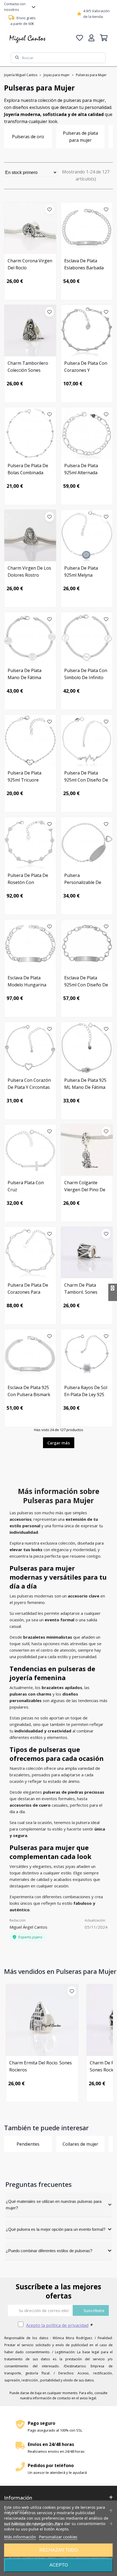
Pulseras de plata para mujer (80, 137)
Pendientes (28, 2144)
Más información (20, 2537)
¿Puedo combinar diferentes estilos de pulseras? (49, 2251)
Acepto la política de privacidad (57, 2325)
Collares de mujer (80, 2144)
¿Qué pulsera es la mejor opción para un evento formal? (56, 2229)
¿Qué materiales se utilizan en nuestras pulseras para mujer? (54, 2205)
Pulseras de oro (28, 137)
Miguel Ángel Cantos (28, 1927)
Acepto (59, 2565)
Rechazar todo (59, 2550)
